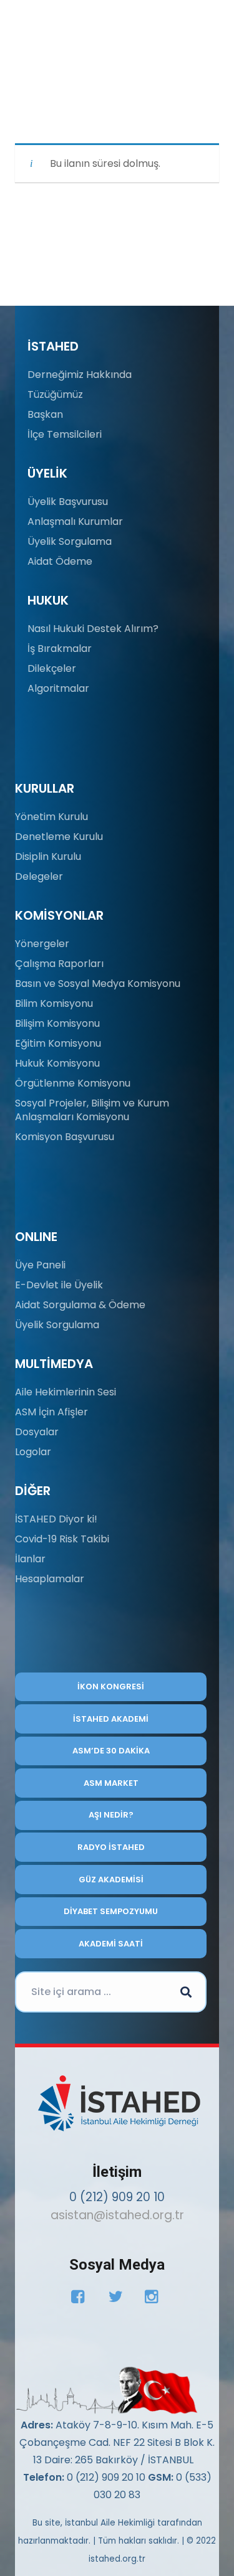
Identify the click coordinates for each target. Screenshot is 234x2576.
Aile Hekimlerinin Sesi (66, 1392)
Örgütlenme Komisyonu (73, 1083)
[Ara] (186, 1992)
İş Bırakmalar (60, 649)
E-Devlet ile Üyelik (59, 1285)
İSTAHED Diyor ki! (56, 1519)
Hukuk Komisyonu (57, 1063)
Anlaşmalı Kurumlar (75, 521)
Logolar (33, 1452)
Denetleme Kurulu (59, 837)
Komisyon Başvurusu (65, 1137)
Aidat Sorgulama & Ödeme (80, 1305)
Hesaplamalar (50, 1579)
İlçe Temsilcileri (65, 434)
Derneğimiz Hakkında (80, 375)
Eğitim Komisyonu (58, 1043)
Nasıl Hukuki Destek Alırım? (93, 629)
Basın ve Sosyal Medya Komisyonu (98, 984)
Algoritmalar (58, 688)
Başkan (45, 414)
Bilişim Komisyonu (57, 1023)
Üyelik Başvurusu (68, 502)
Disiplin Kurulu (48, 856)
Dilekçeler (52, 668)
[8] (107, 2390)
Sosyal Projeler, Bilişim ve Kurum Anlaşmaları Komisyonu (92, 1110)
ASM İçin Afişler (51, 1412)
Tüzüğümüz (55, 394)
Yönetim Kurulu (51, 817)
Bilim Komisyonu (54, 1003)
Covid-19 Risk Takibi (62, 1539)
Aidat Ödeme (60, 561)
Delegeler (39, 876)
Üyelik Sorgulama (70, 541)
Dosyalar (37, 1432)
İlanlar (30, 1559)
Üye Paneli (40, 1265)
